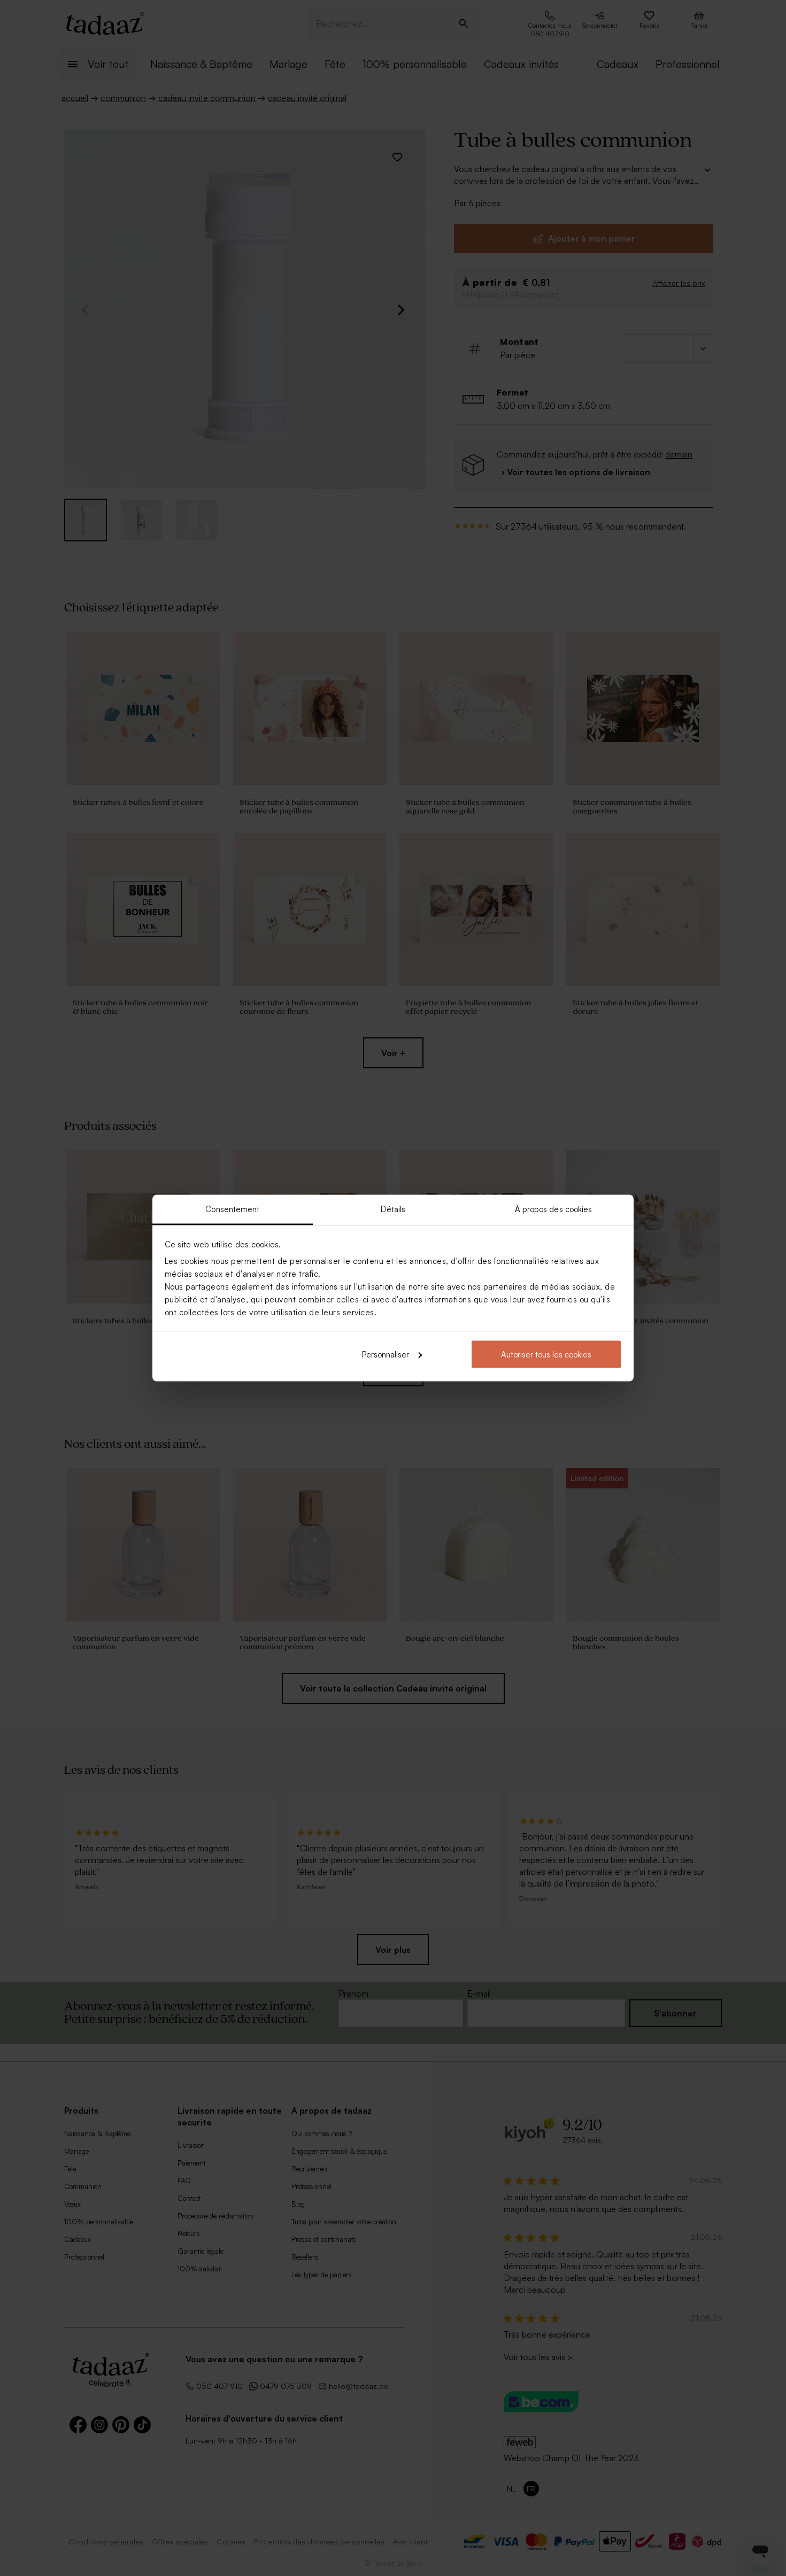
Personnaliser (386, 1354)
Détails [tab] (393, 1209)
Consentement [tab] (232, 1209)
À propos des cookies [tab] (554, 1209)
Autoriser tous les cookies (546, 1354)
